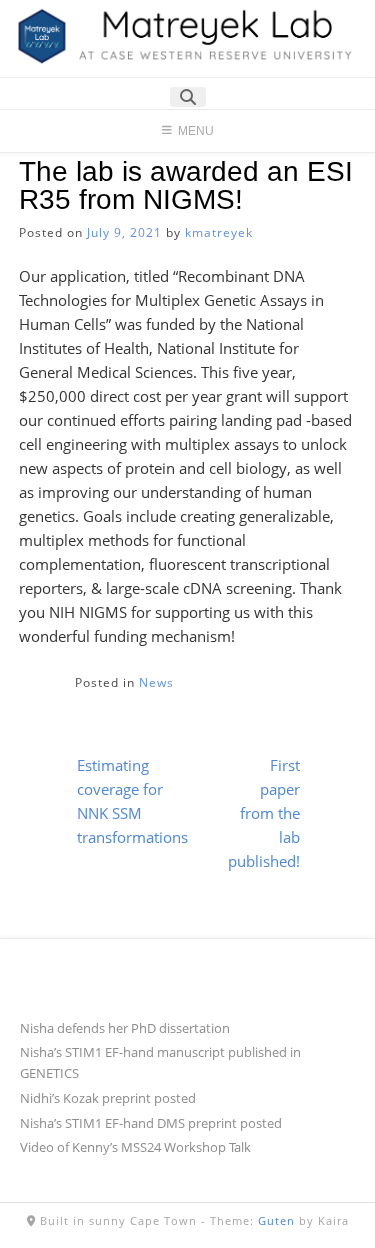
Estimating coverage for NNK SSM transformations (132, 801)
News (156, 682)
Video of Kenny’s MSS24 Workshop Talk (135, 1147)
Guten (276, 1220)
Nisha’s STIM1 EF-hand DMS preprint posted (151, 1123)
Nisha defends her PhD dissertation (125, 1028)
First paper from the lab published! (264, 813)
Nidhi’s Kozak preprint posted (108, 1098)
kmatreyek (219, 232)
